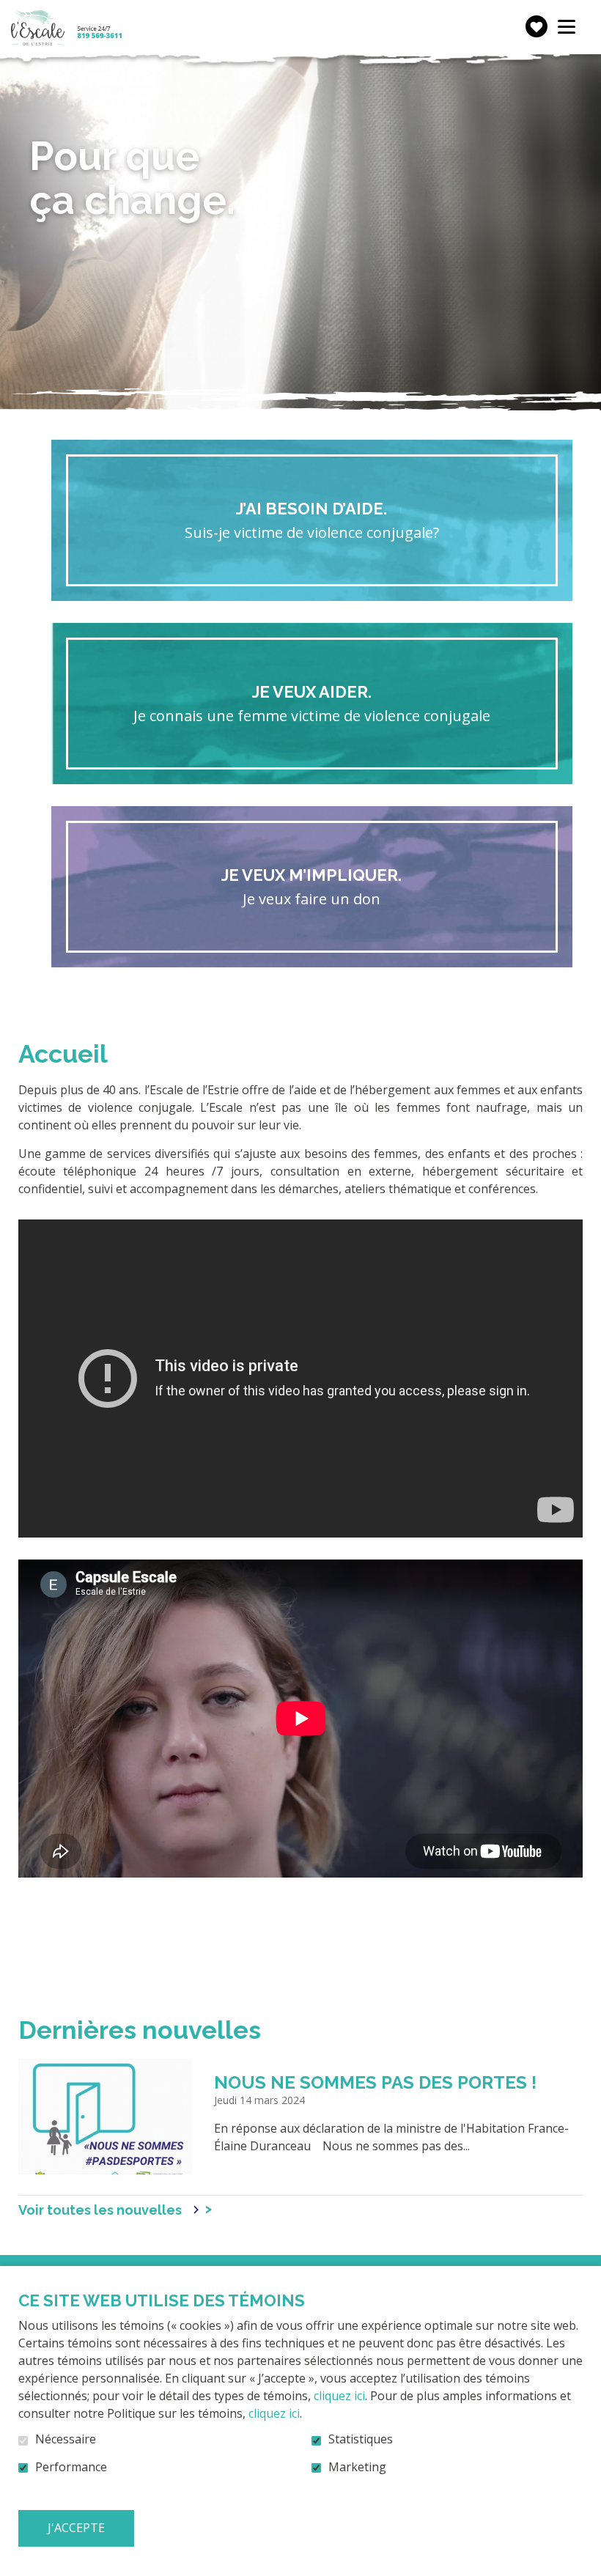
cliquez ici (339, 2396)
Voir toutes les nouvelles (100, 2210)
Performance (71, 2468)
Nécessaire (66, 2440)
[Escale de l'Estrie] (66, 27)
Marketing (357, 2468)
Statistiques (361, 2440)
